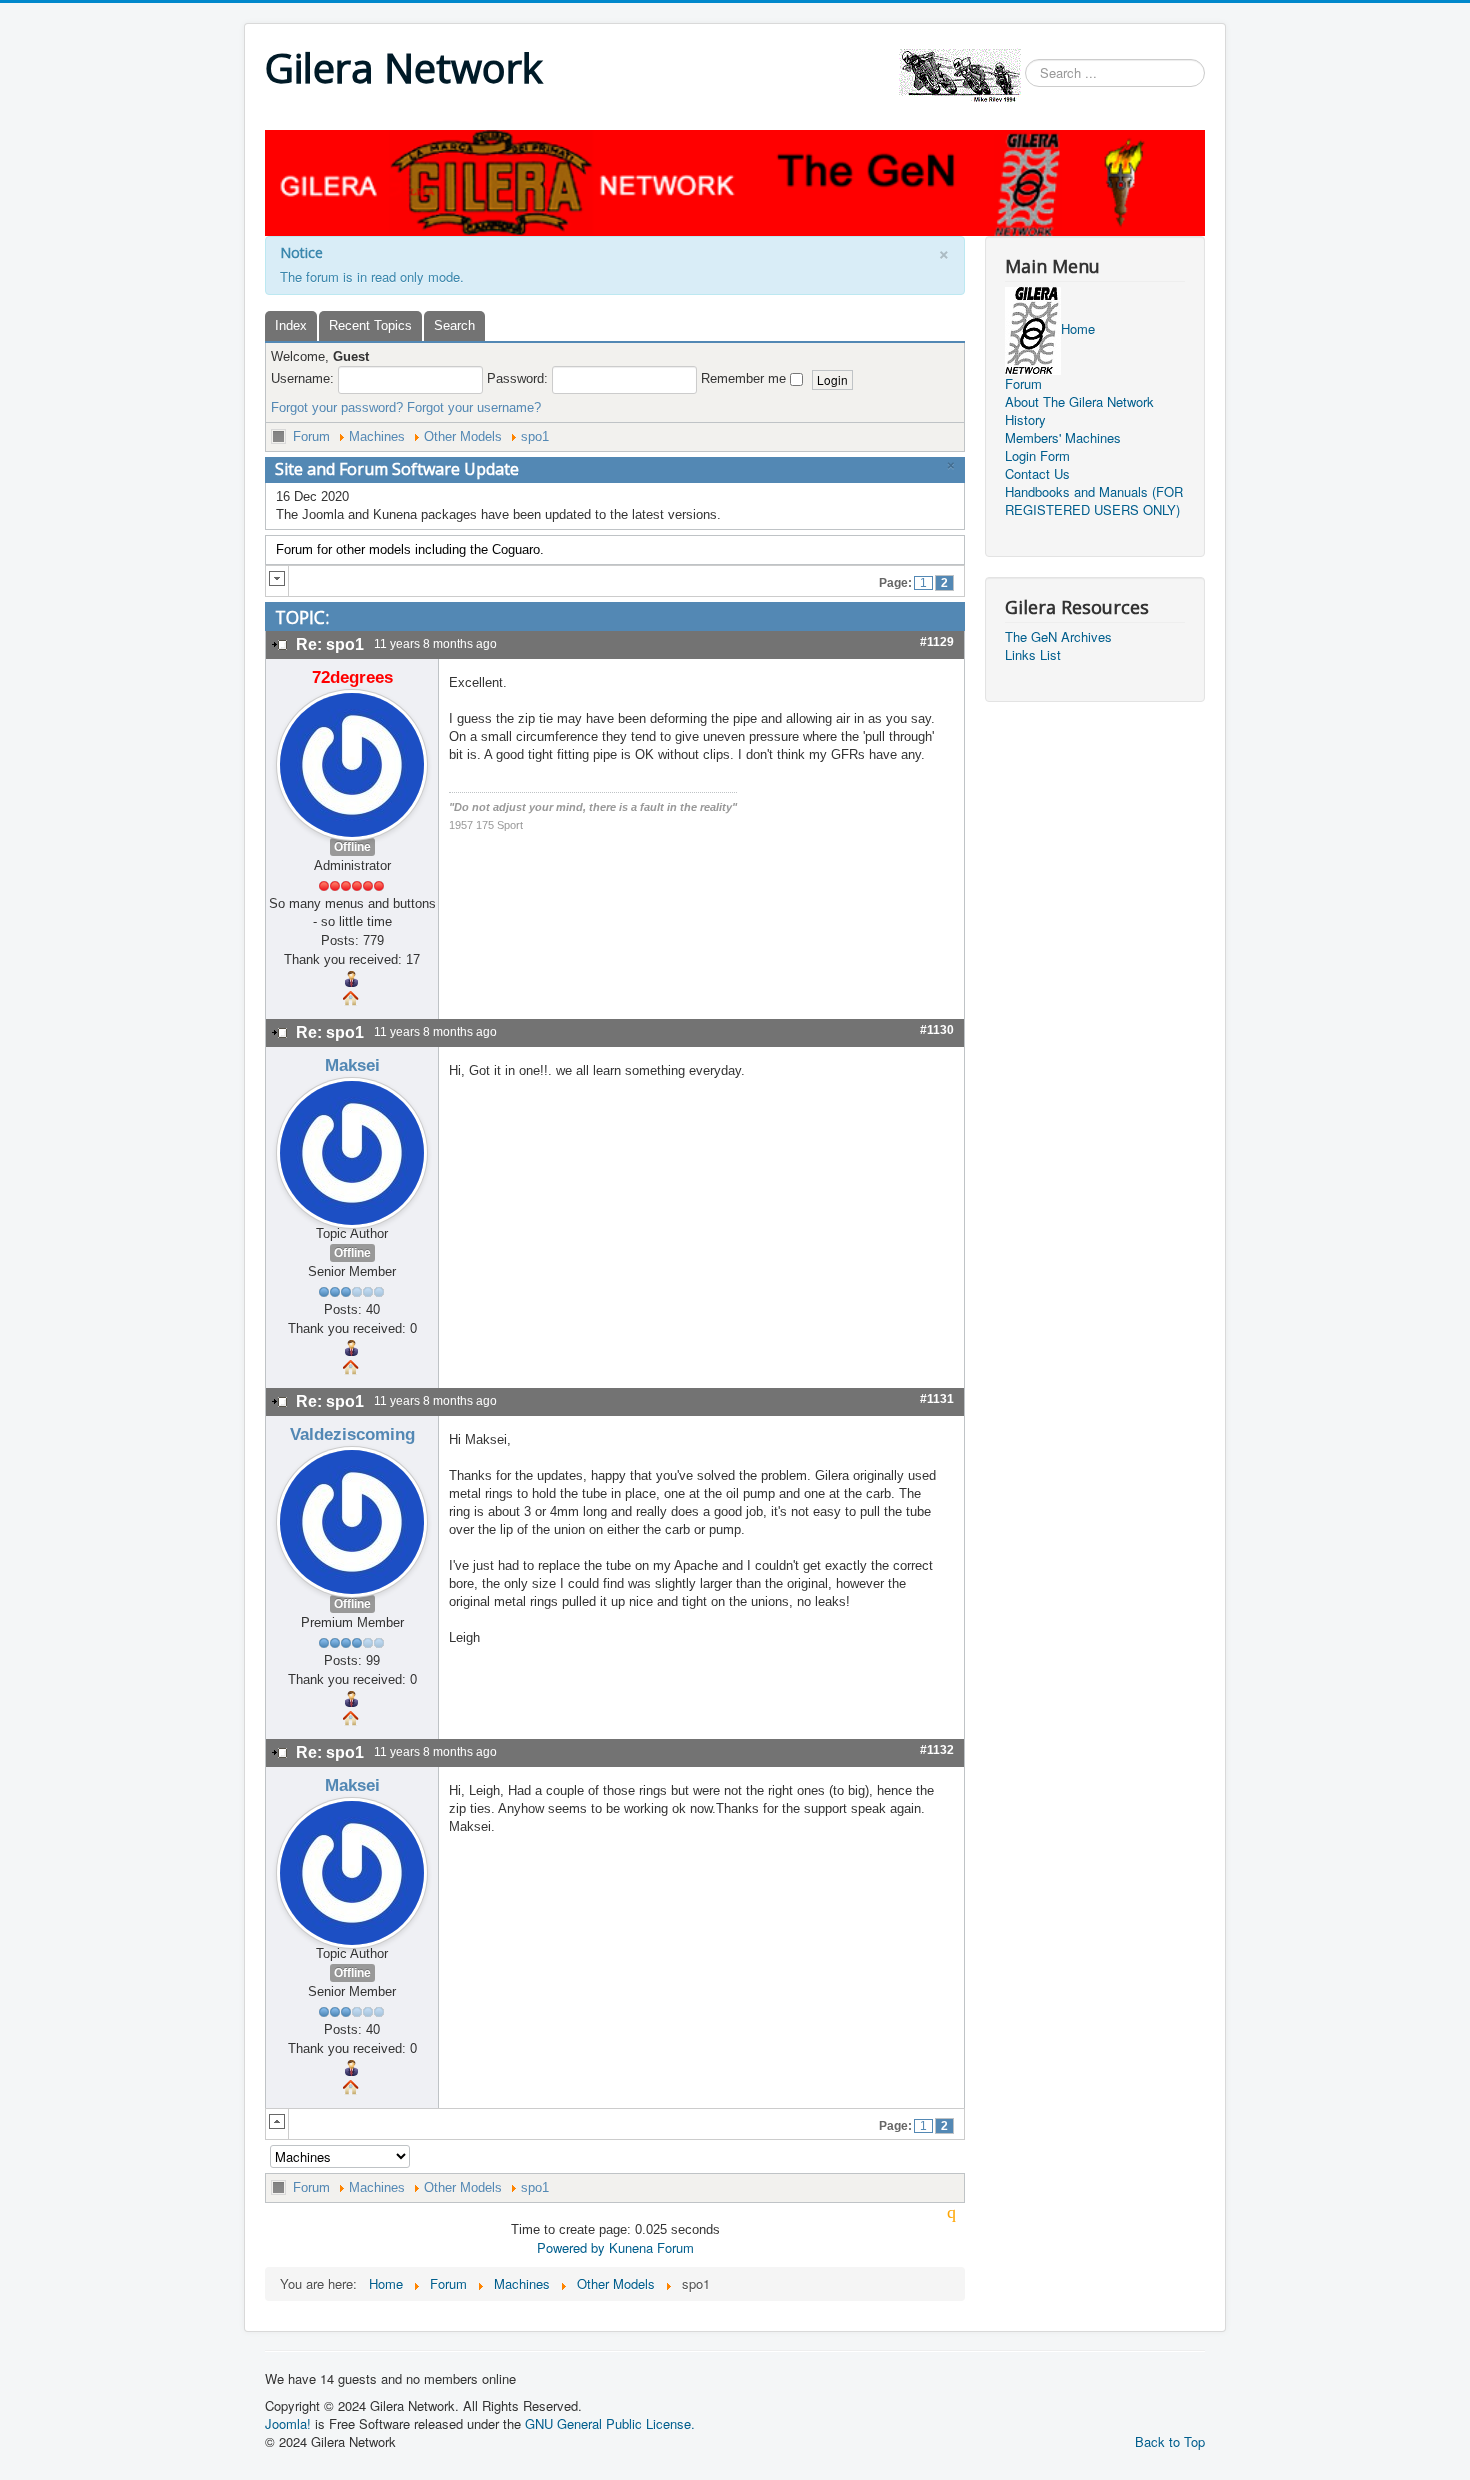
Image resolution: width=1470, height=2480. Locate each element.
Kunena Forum (651, 2247)
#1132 (937, 1750)
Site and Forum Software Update (397, 469)
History (1025, 420)
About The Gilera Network (1079, 402)
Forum (311, 436)
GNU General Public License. (610, 2423)
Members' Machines (1063, 438)
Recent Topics (370, 325)
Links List (1033, 655)
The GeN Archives (1058, 637)
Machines (377, 436)
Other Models (463, 436)
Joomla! (288, 2423)
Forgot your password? (337, 407)
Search (454, 325)
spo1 (535, 436)
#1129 (937, 642)
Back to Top (1170, 2441)
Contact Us (1037, 474)
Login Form (1037, 456)
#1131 (937, 1399)
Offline (352, 847)
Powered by (571, 2247)
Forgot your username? (474, 407)
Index (291, 325)
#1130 (937, 1030)
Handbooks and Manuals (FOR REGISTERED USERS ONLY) (1094, 501)
